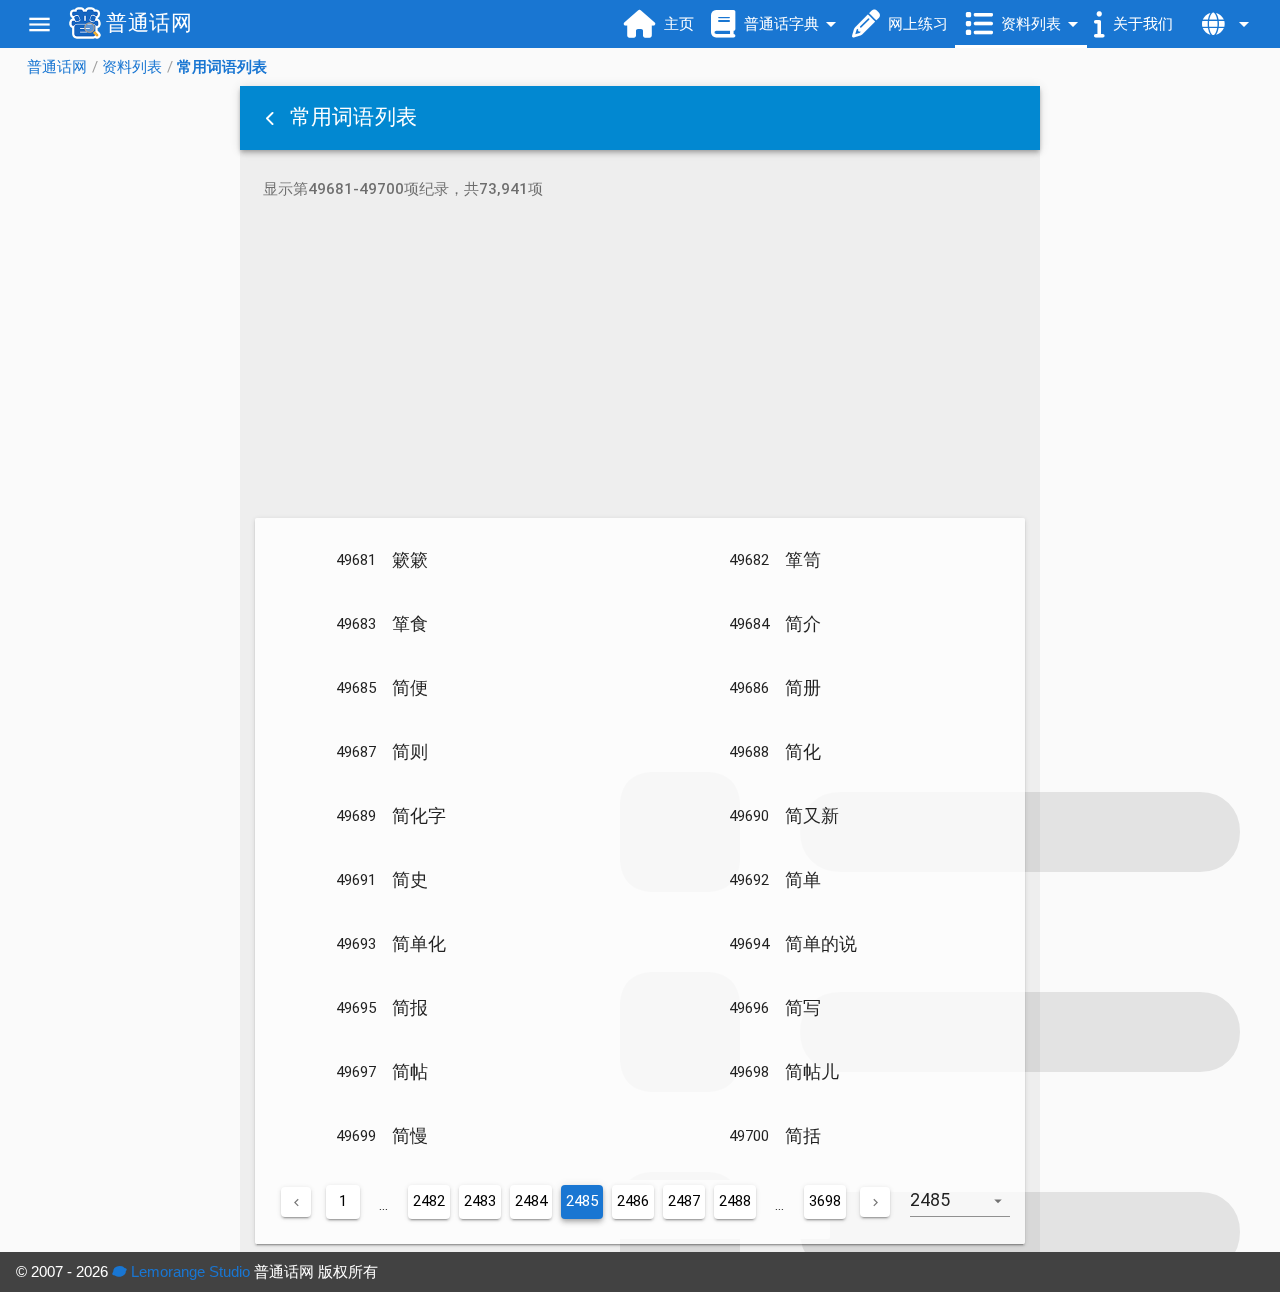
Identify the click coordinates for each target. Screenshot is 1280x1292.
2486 (633, 1201)
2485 (582, 1201)
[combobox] (967, 1210)
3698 (825, 1201)
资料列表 (132, 67)
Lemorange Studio (188, 1271)
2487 (684, 1201)
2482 (429, 1201)
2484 (531, 1201)
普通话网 (57, 67)
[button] (272, 118)
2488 (735, 1201)
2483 (480, 1201)
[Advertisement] (640, 362)
